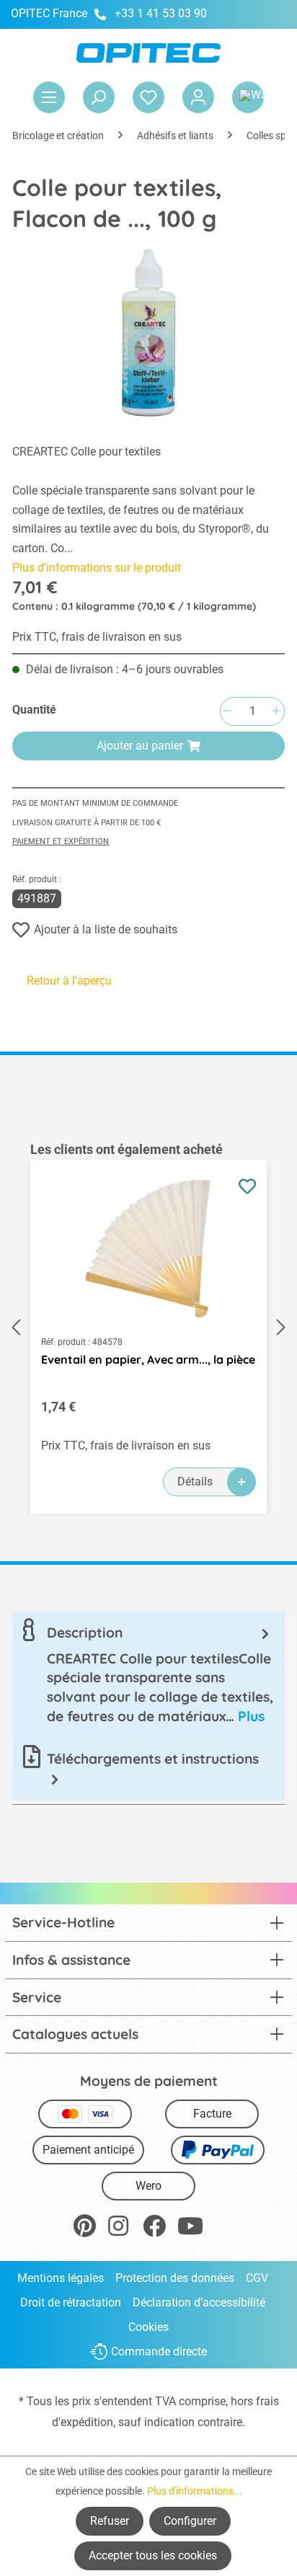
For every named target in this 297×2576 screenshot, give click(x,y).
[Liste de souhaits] (148, 97)
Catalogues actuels (75, 2034)
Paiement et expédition (61, 841)
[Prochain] (281, 1327)
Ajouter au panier (140, 746)
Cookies (148, 2327)
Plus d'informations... (195, 2491)
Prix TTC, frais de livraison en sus (97, 637)
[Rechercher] (99, 97)
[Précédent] (16, 1327)
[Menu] (49, 97)
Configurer (190, 2521)
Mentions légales (61, 2278)
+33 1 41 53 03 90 (161, 13)
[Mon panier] (248, 97)
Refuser (110, 2521)
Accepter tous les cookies (153, 2555)
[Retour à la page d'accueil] (148, 53)
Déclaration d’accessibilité (199, 2302)
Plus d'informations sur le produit (97, 568)
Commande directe (159, 2352)
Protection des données (175, 2278)
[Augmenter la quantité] (276, 712)
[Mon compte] (198, 97)
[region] (148, 1328)
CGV (257, 2278)
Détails (195, 1482)
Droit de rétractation (71, 2302)
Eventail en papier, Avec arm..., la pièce (148, 1359)
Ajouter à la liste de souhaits (106, 929)
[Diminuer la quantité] (227, 712)
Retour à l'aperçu (69, 981)
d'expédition (83, 2422)
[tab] (148, 1674)
